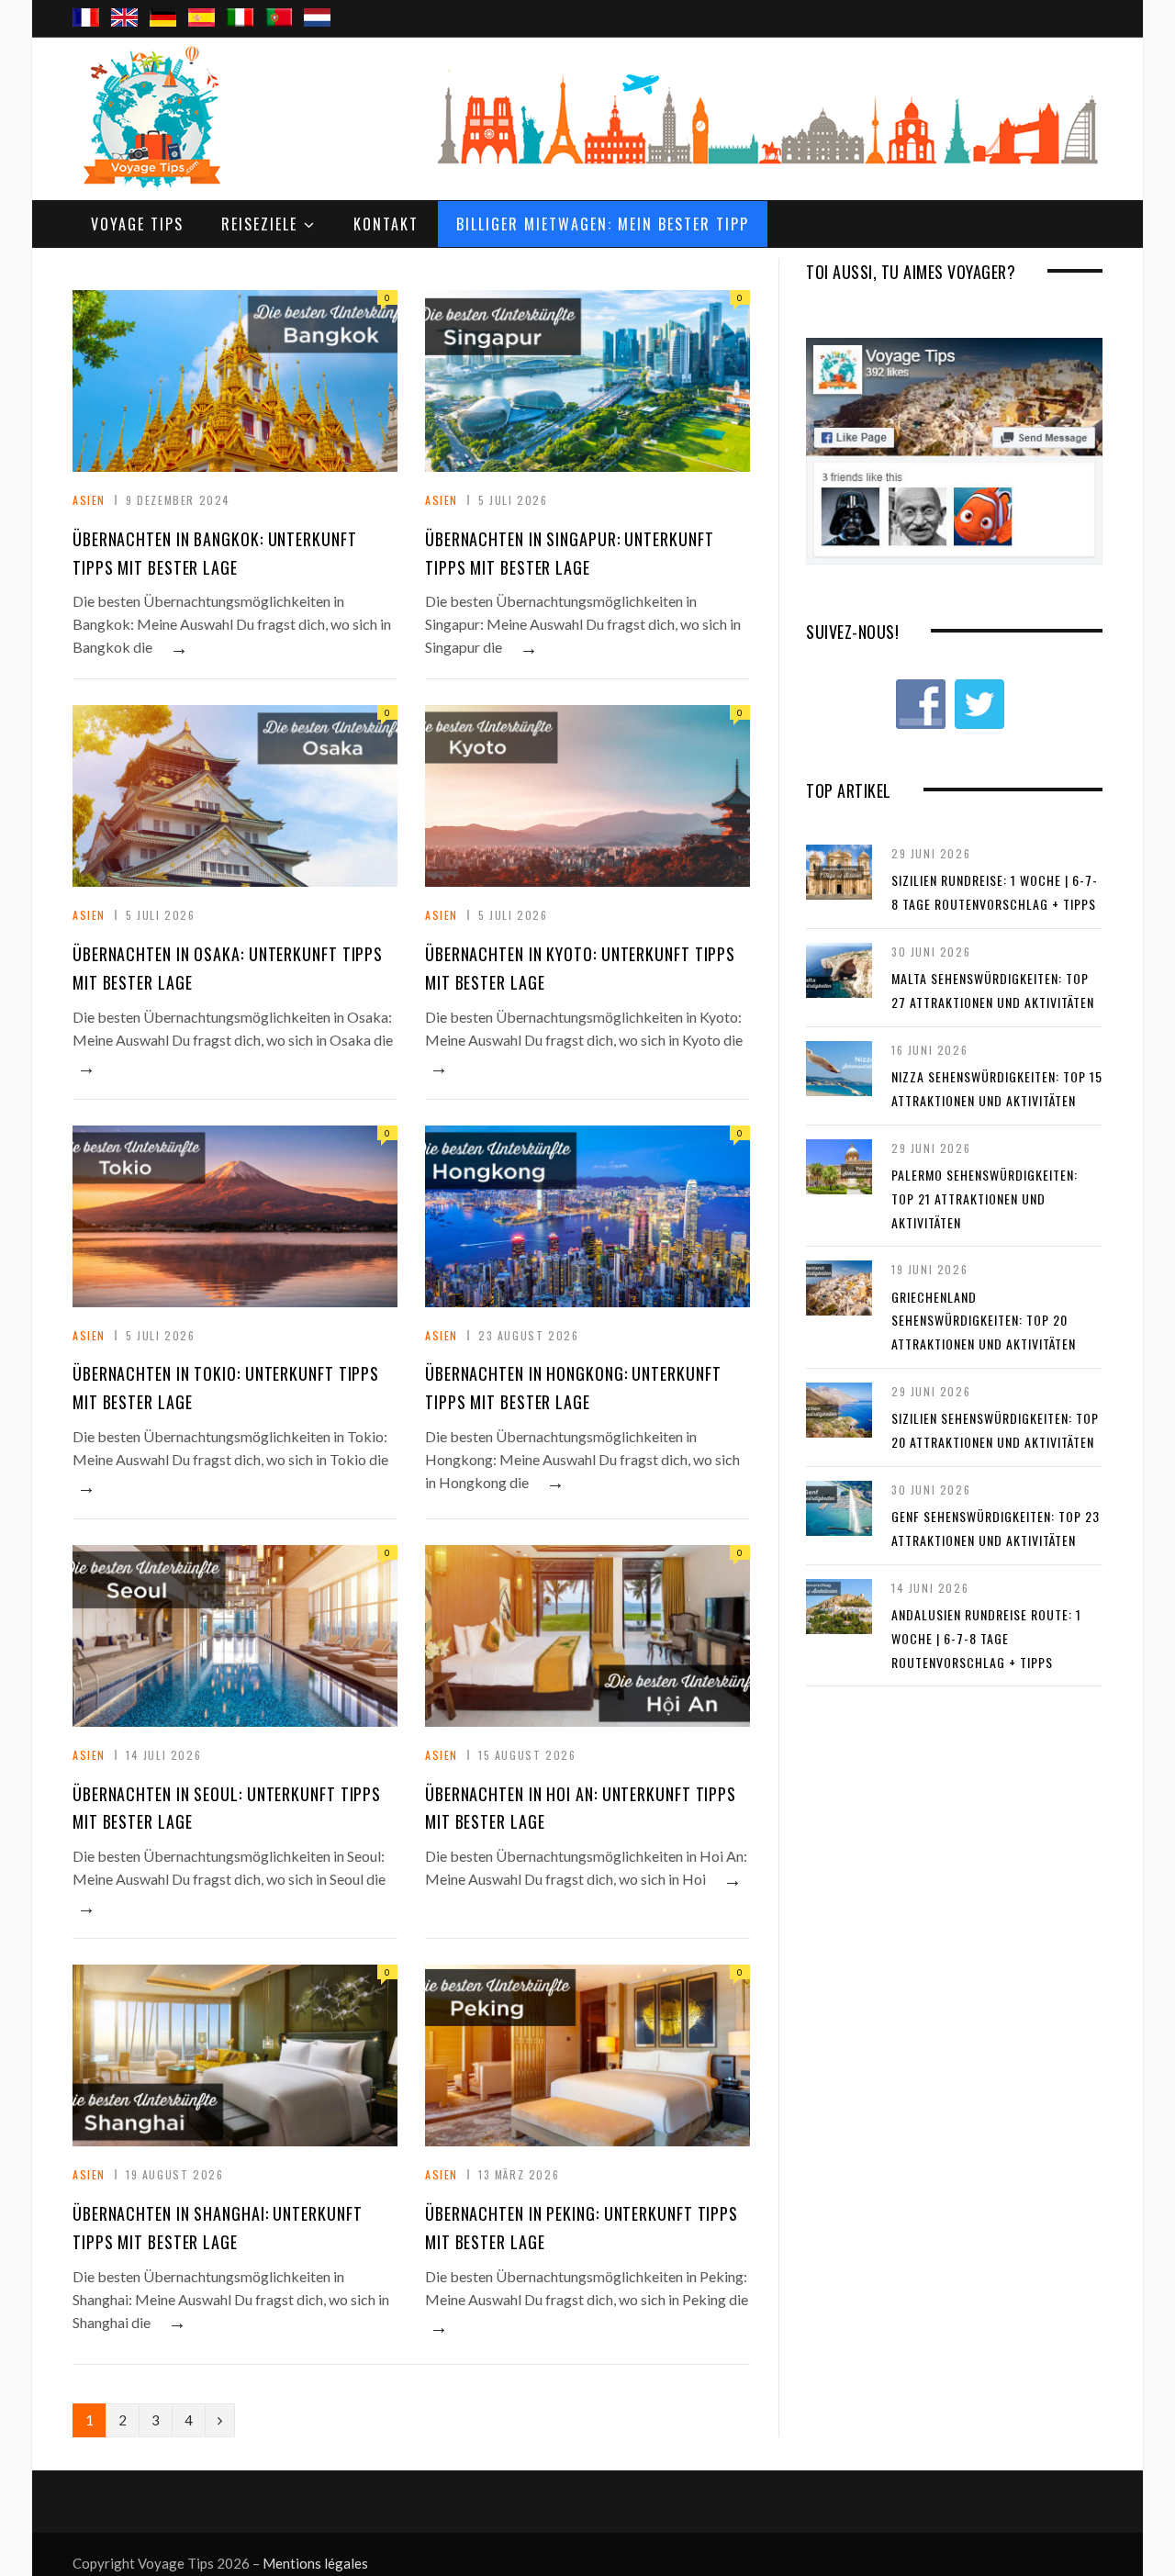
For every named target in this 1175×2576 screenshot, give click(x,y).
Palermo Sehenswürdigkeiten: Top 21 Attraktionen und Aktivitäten (985, 1198)
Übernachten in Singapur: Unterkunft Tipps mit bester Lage (570, 553)
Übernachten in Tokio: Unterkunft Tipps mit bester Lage (226, 1388)
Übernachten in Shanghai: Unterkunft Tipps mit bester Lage (218, 2228)
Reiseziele (259, 224)
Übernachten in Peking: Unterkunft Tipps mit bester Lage (582, 2228)
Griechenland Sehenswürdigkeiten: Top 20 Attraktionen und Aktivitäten (984, 1320)
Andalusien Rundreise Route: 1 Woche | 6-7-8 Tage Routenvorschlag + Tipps (986, 1638)
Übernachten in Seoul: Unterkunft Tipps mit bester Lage (227, 1808)
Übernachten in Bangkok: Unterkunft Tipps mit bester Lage (215, 553)
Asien (89, 500)
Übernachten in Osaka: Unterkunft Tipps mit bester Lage (228, 968)
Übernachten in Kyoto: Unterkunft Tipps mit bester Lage (580, 968)
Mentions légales (315, 2563)
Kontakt (386, 224)
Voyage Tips (137, 224)
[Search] (1081, 1)
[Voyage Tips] (151, 118)
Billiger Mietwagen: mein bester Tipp (603, 224)
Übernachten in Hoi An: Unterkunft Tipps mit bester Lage (581, 1808)
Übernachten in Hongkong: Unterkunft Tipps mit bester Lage (573, 1388)
